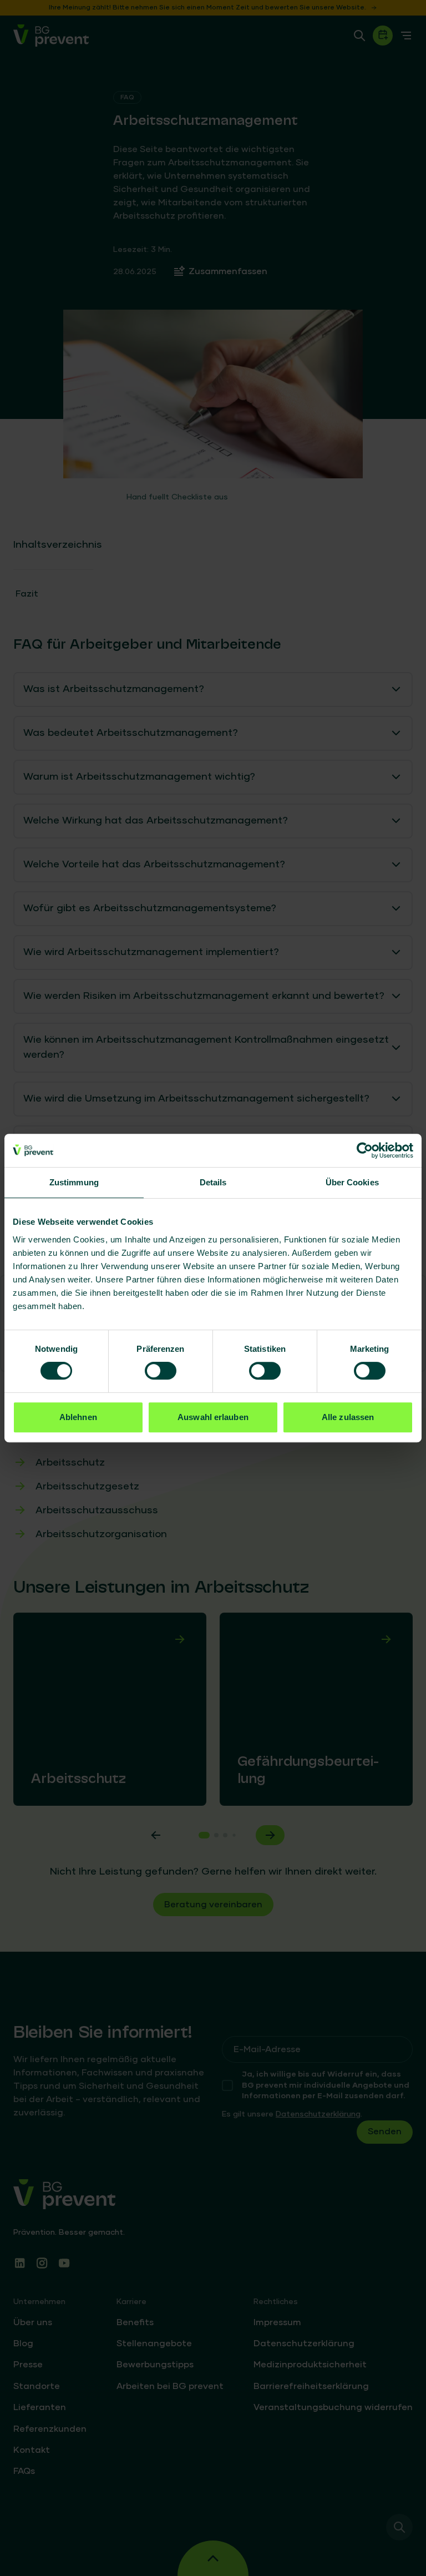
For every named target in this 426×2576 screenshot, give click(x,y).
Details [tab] (213, 1182)
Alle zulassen (348, 1417)
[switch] (161, 1371)
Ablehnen (78, 1417)
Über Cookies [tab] (352, 1182)
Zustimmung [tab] (74, 1182)
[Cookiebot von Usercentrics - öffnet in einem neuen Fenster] (365, 1150)
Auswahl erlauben (213, 1417)
